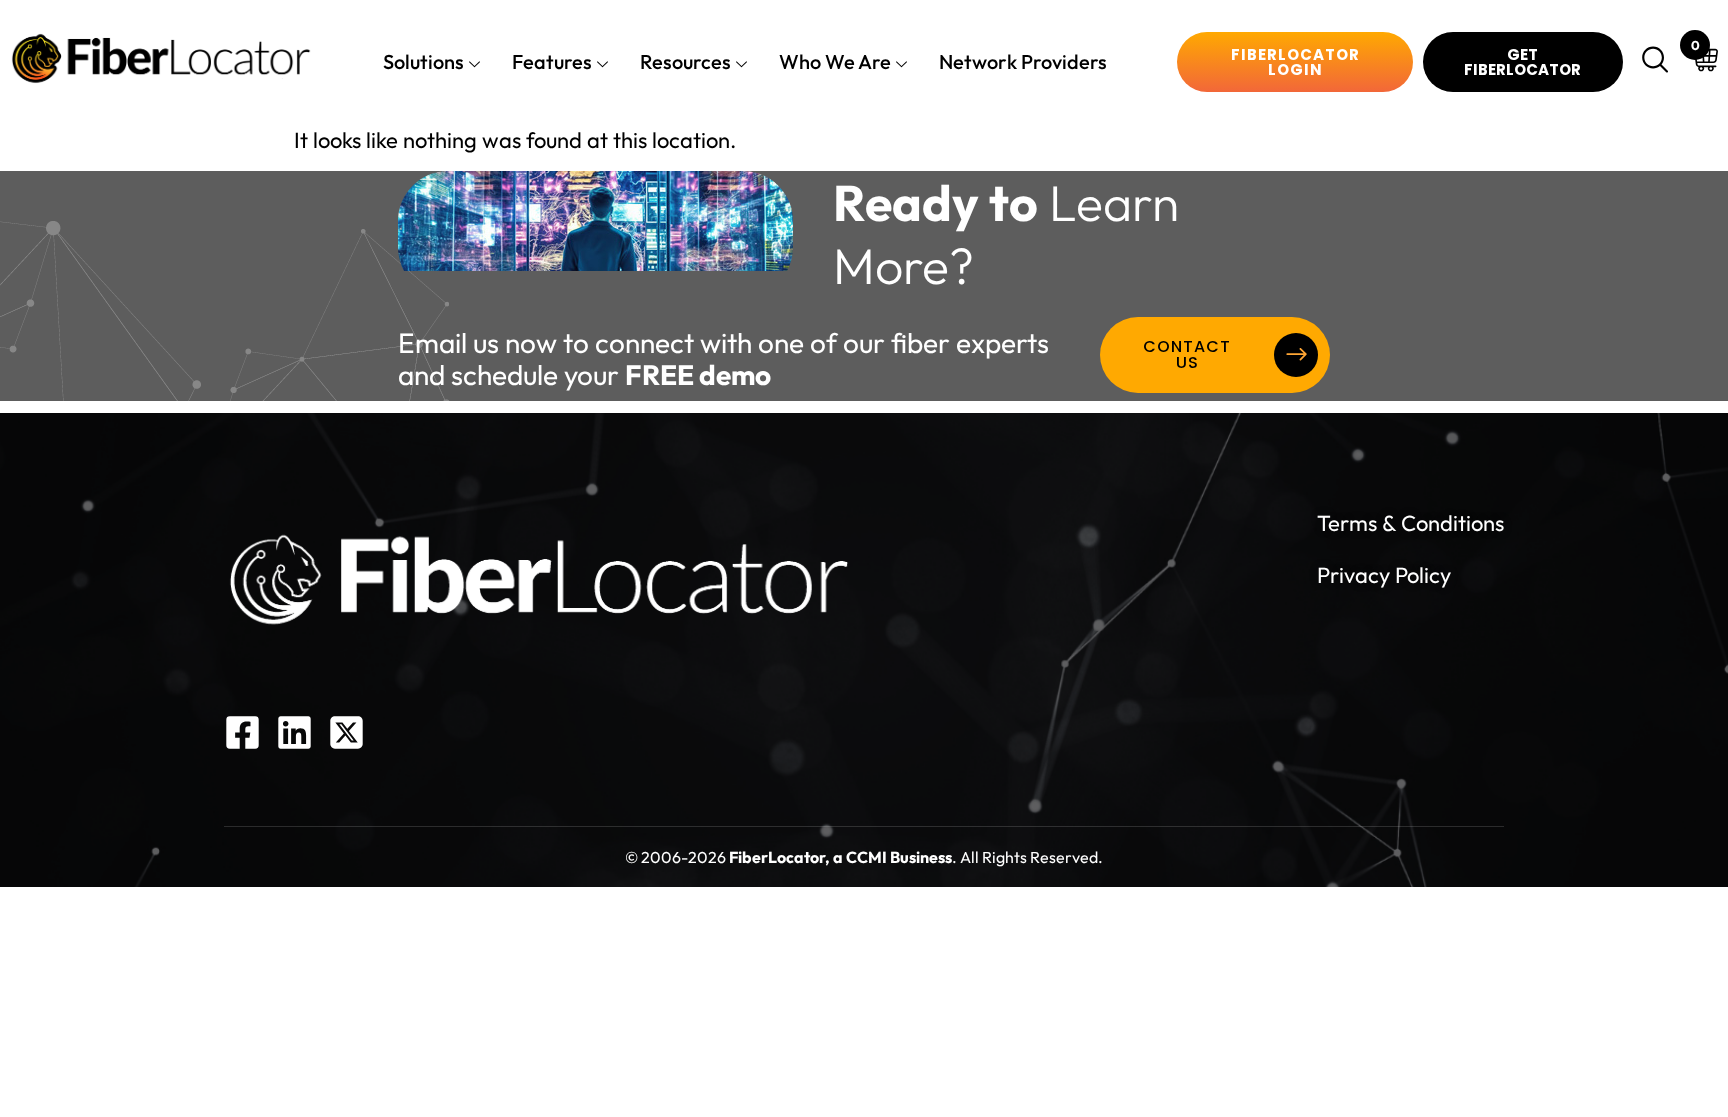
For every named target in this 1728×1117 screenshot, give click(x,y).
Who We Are (835, 61)
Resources (685, 61)
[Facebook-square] (242, 732)
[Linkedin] (294, 732)
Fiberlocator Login (1295, 62)
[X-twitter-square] (346, 732)
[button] (1658, 62)
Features (552, 61)
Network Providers (1023, 61)
